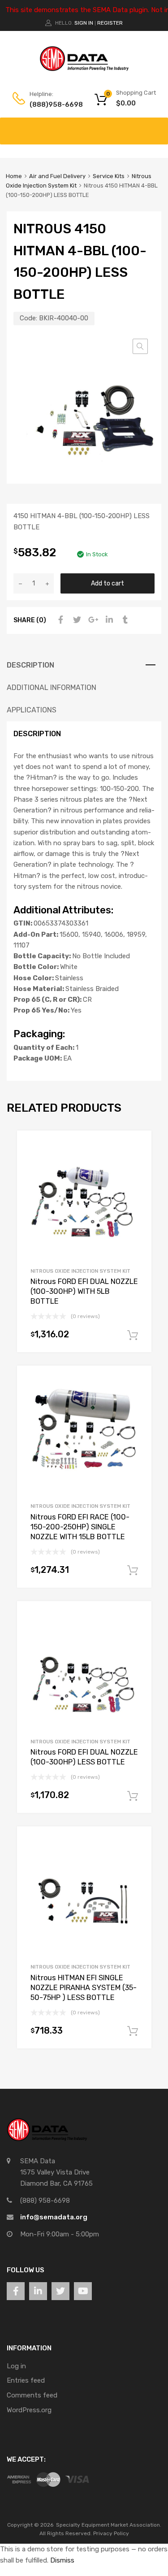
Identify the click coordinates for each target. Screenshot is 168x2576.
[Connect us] (16, 2291)
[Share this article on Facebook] (60, 620)
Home (14, 176)
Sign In (84, 23)
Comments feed (32, 2395)
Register (110, 23)
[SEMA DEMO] (84, 69)
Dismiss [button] (62, 2560)
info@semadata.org (54, 2217)
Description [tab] (30, 665)
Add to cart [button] (133, 1336)
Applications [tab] (32, 710)
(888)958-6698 (52, 105)
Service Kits (109, 176)
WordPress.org (29, 2410)
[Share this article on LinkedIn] (108, 620)
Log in (16, 2366)
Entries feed (26, 2380)
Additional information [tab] (52, 688)
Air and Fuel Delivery (57, 176)
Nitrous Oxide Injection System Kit (80, 1271)
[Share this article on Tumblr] (124, 620)
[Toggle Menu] (156, 127)
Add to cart (108, 583)
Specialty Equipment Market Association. (109, 2525)
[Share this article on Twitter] (76, 620)
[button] (140, 346)
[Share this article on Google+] (92, 620)
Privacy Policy (111, 2533)
